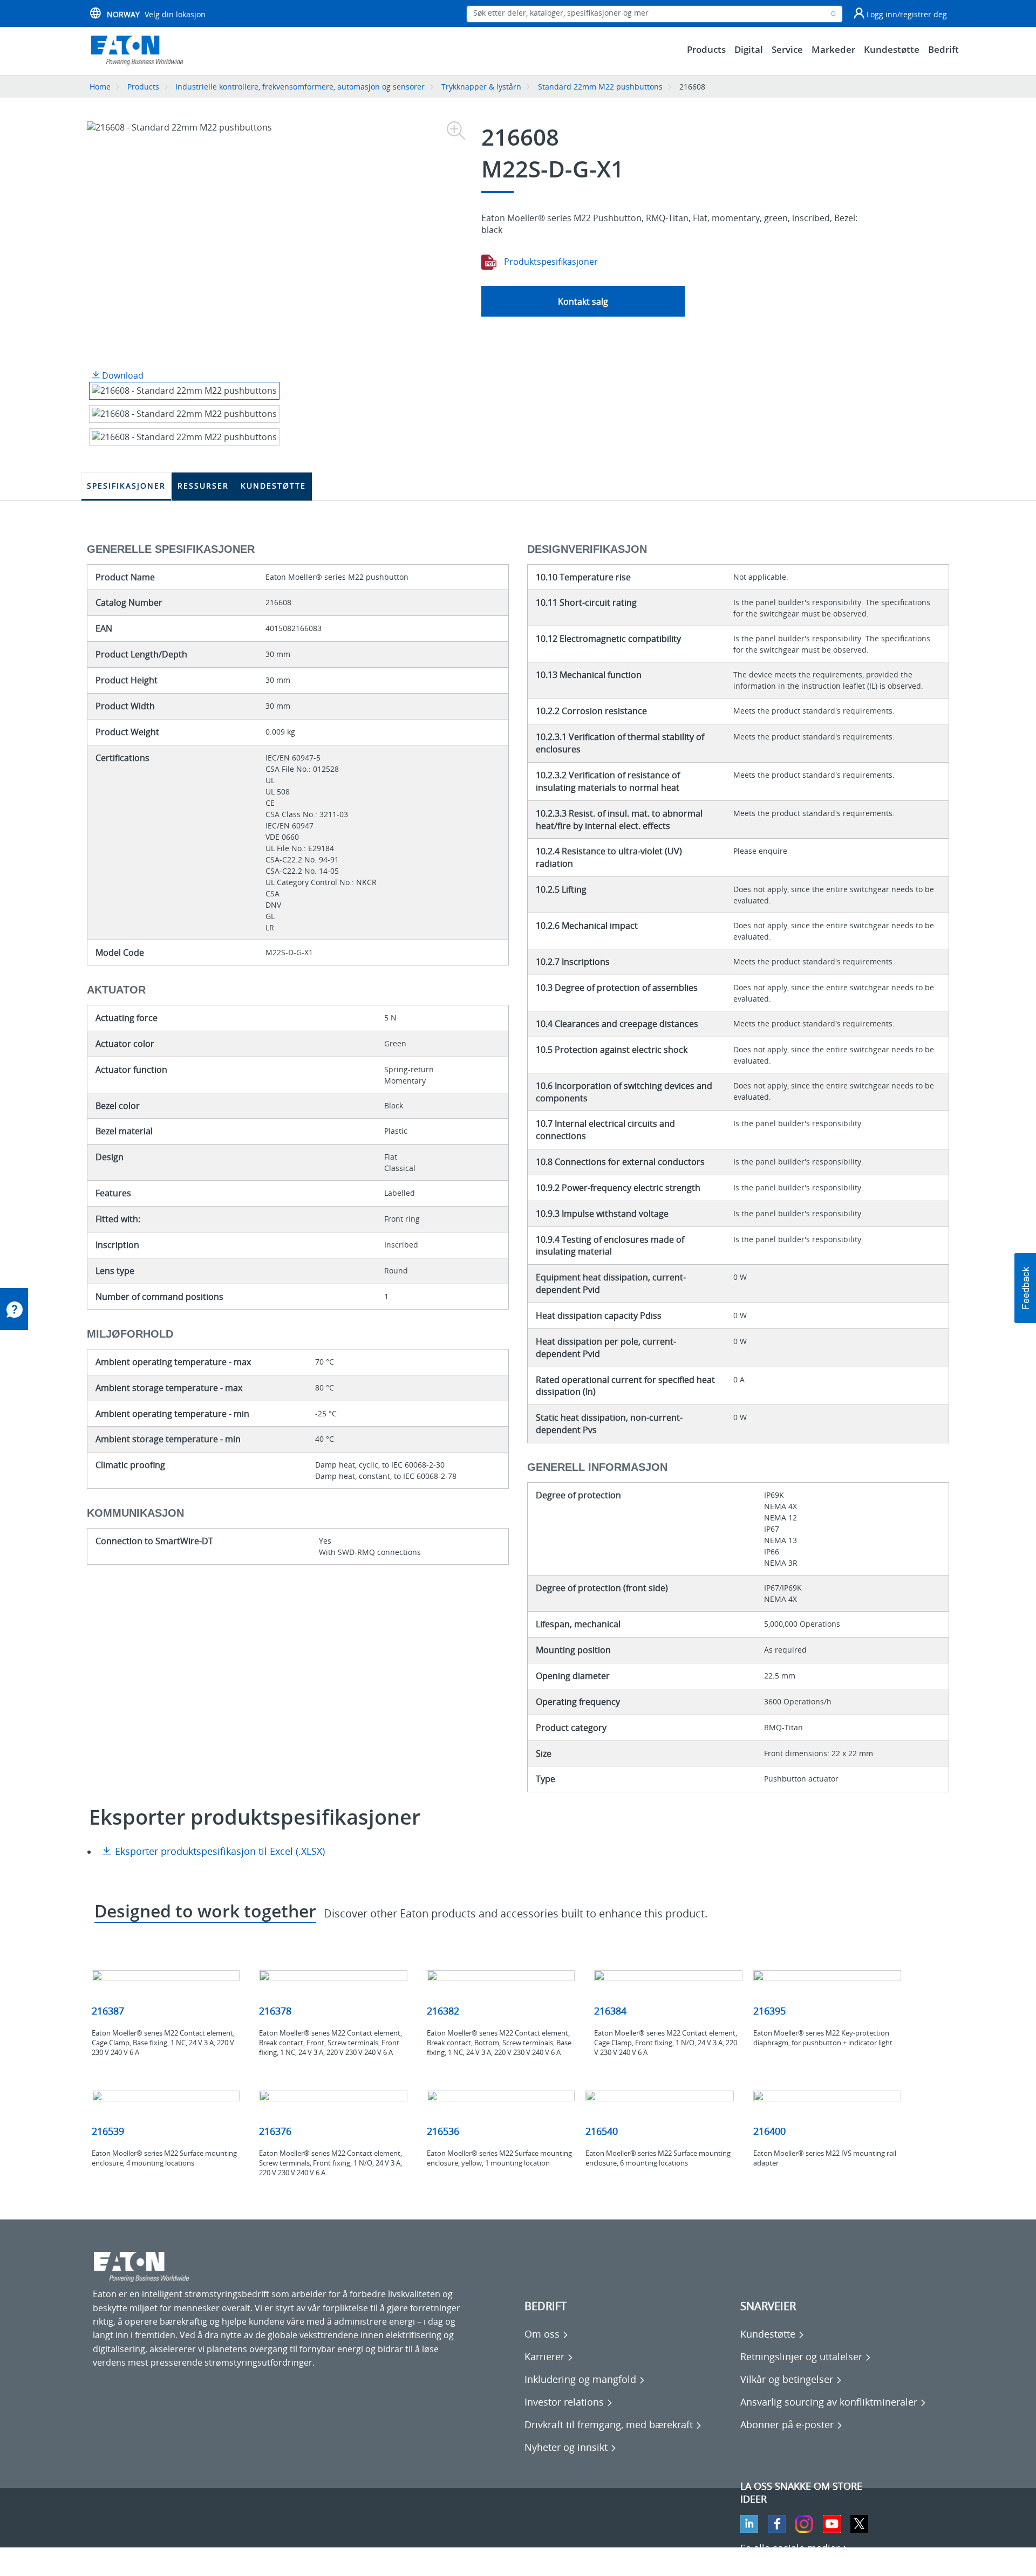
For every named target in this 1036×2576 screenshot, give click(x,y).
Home (100, 87)
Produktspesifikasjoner (550, 262)
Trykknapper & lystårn (481, 87)
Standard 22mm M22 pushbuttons (600, 87)
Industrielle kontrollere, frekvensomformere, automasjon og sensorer (300, 87)
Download (122, 375)
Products (143, 87)
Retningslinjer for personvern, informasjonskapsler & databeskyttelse (233, 2560)
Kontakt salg (583, 302)
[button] (1025, 1288)
